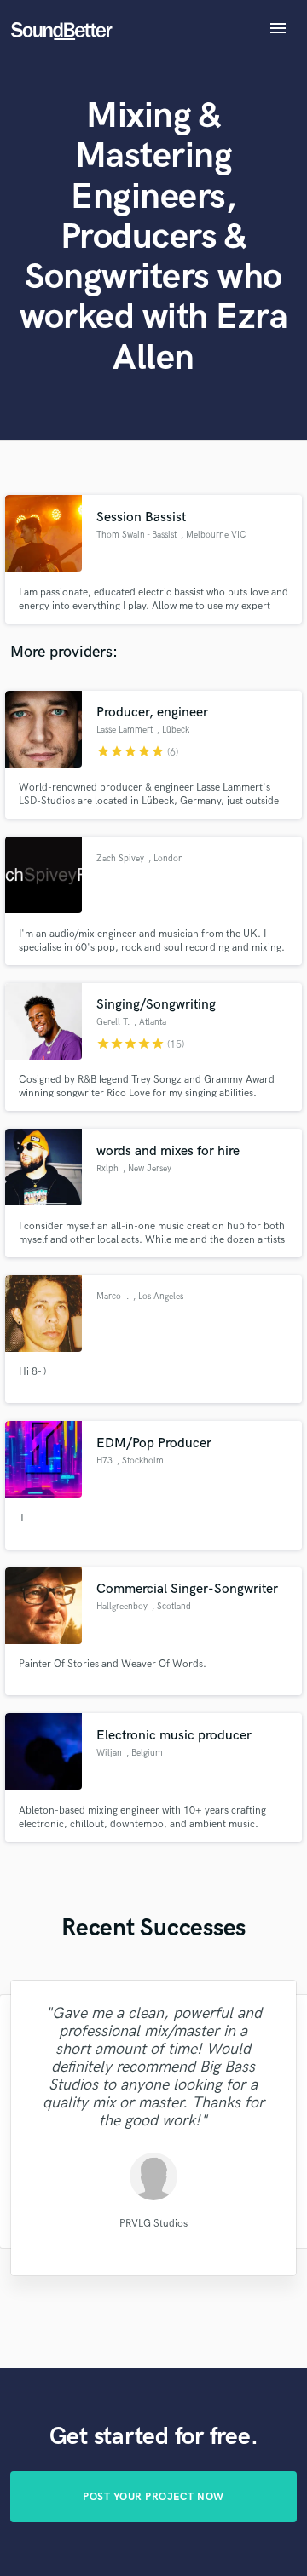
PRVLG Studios (153, 2224)
